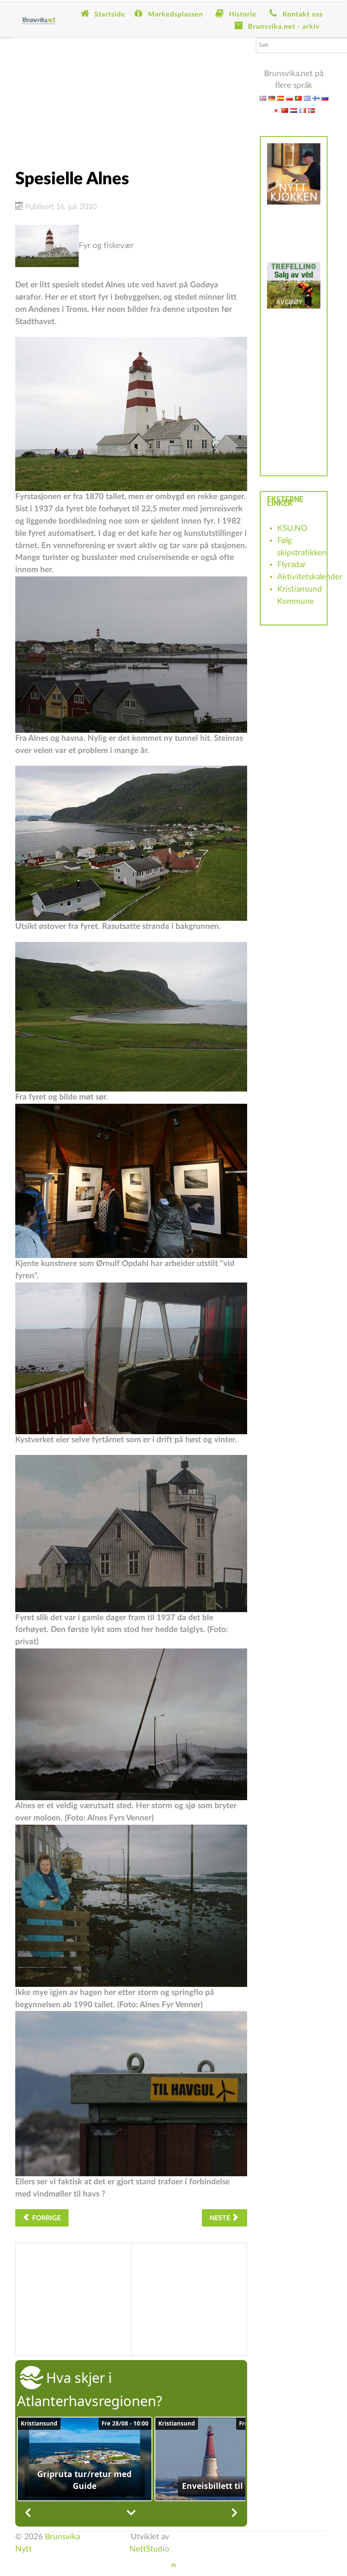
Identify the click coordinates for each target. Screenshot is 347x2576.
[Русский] (325, 98)
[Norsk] (311, 110)
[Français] (303, 110)
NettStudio (149, 2549)
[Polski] (289, 98)
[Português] (298, 98)
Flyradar (292, 565)
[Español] (281, 98)
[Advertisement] (131, 97)
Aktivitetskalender (310, 577)
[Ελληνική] (307, 98)
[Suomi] (316, 98)
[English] (263, 98)
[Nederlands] (294, 110)
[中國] (285, 110)
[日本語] (276, 110)
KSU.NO (292, 528)
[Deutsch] (272, 98)
